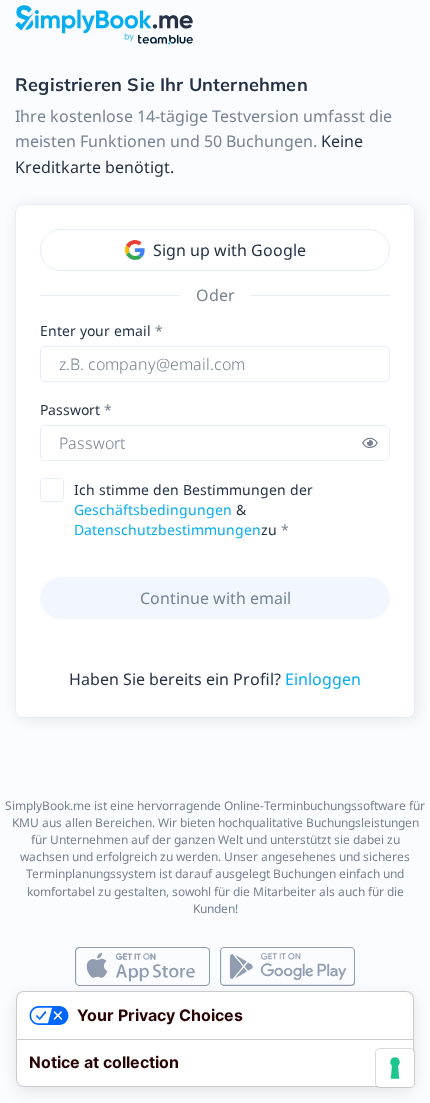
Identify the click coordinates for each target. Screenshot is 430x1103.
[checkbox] (58, 490)
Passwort (72, 409)
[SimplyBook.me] (104, 24)
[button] (370, 443)
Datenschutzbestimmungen (167, 529)
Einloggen (323, 679)
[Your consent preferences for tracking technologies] (395, 1068)
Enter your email (95, 330)
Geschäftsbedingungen (153, 509)
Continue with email (215, 598)
